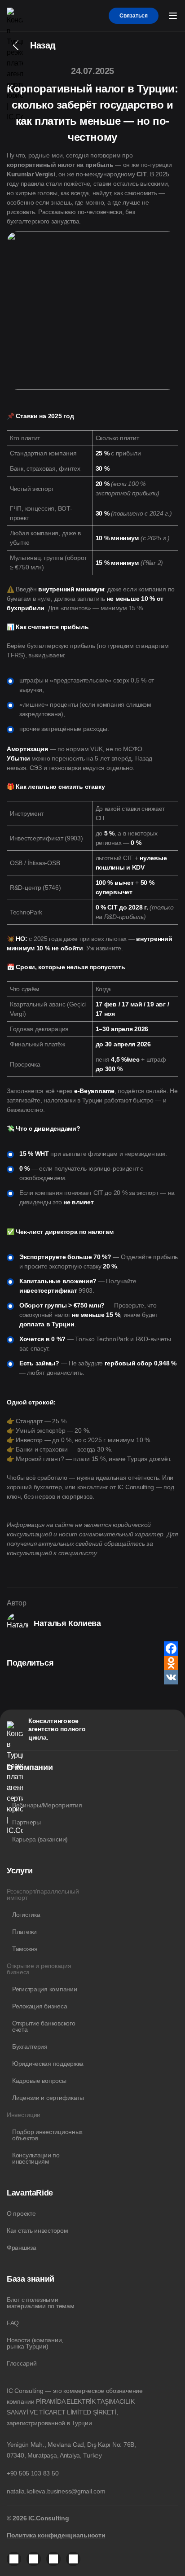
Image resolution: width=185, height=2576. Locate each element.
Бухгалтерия (30, 2047)
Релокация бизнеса (40, 2006)
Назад (43, 45)
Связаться (134, 16)
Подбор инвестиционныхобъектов (47, 2135)
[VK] (171, 1677)
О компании (30, 1767)
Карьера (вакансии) (40, 1839)
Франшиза (22, 2248)
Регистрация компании (44, 1989)
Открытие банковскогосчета (44, 2026)
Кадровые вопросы (39, 2081)
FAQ (13, 2323)
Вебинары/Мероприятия (47, 1805)
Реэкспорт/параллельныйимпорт (43, 1894)
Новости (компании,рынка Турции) (35, 2343)
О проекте (21, 2213)
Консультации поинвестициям (36, 2158)
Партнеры (26, 1822)
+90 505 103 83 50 (33, 2473)
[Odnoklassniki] (171, 1663)
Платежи (24, 1932)
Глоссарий (22, 2363)
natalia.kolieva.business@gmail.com (56, 2491)
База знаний (31, 2279)
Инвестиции (24, 2115)
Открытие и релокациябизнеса (39, 1969)
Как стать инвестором (37, 2230)
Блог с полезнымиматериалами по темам (40, 2303)
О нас (15, 1788)
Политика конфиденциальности (56, 2535)
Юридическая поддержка (48, 2064)
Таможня (25, 1949)
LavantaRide (30, 2193)
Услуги (20, 1871)
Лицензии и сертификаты (48, 2098)
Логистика (26, 1915)
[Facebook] (171, 1649)
